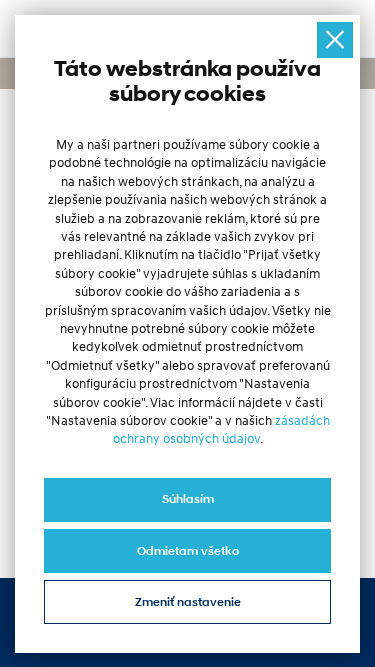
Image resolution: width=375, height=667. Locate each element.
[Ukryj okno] (335, 40)
